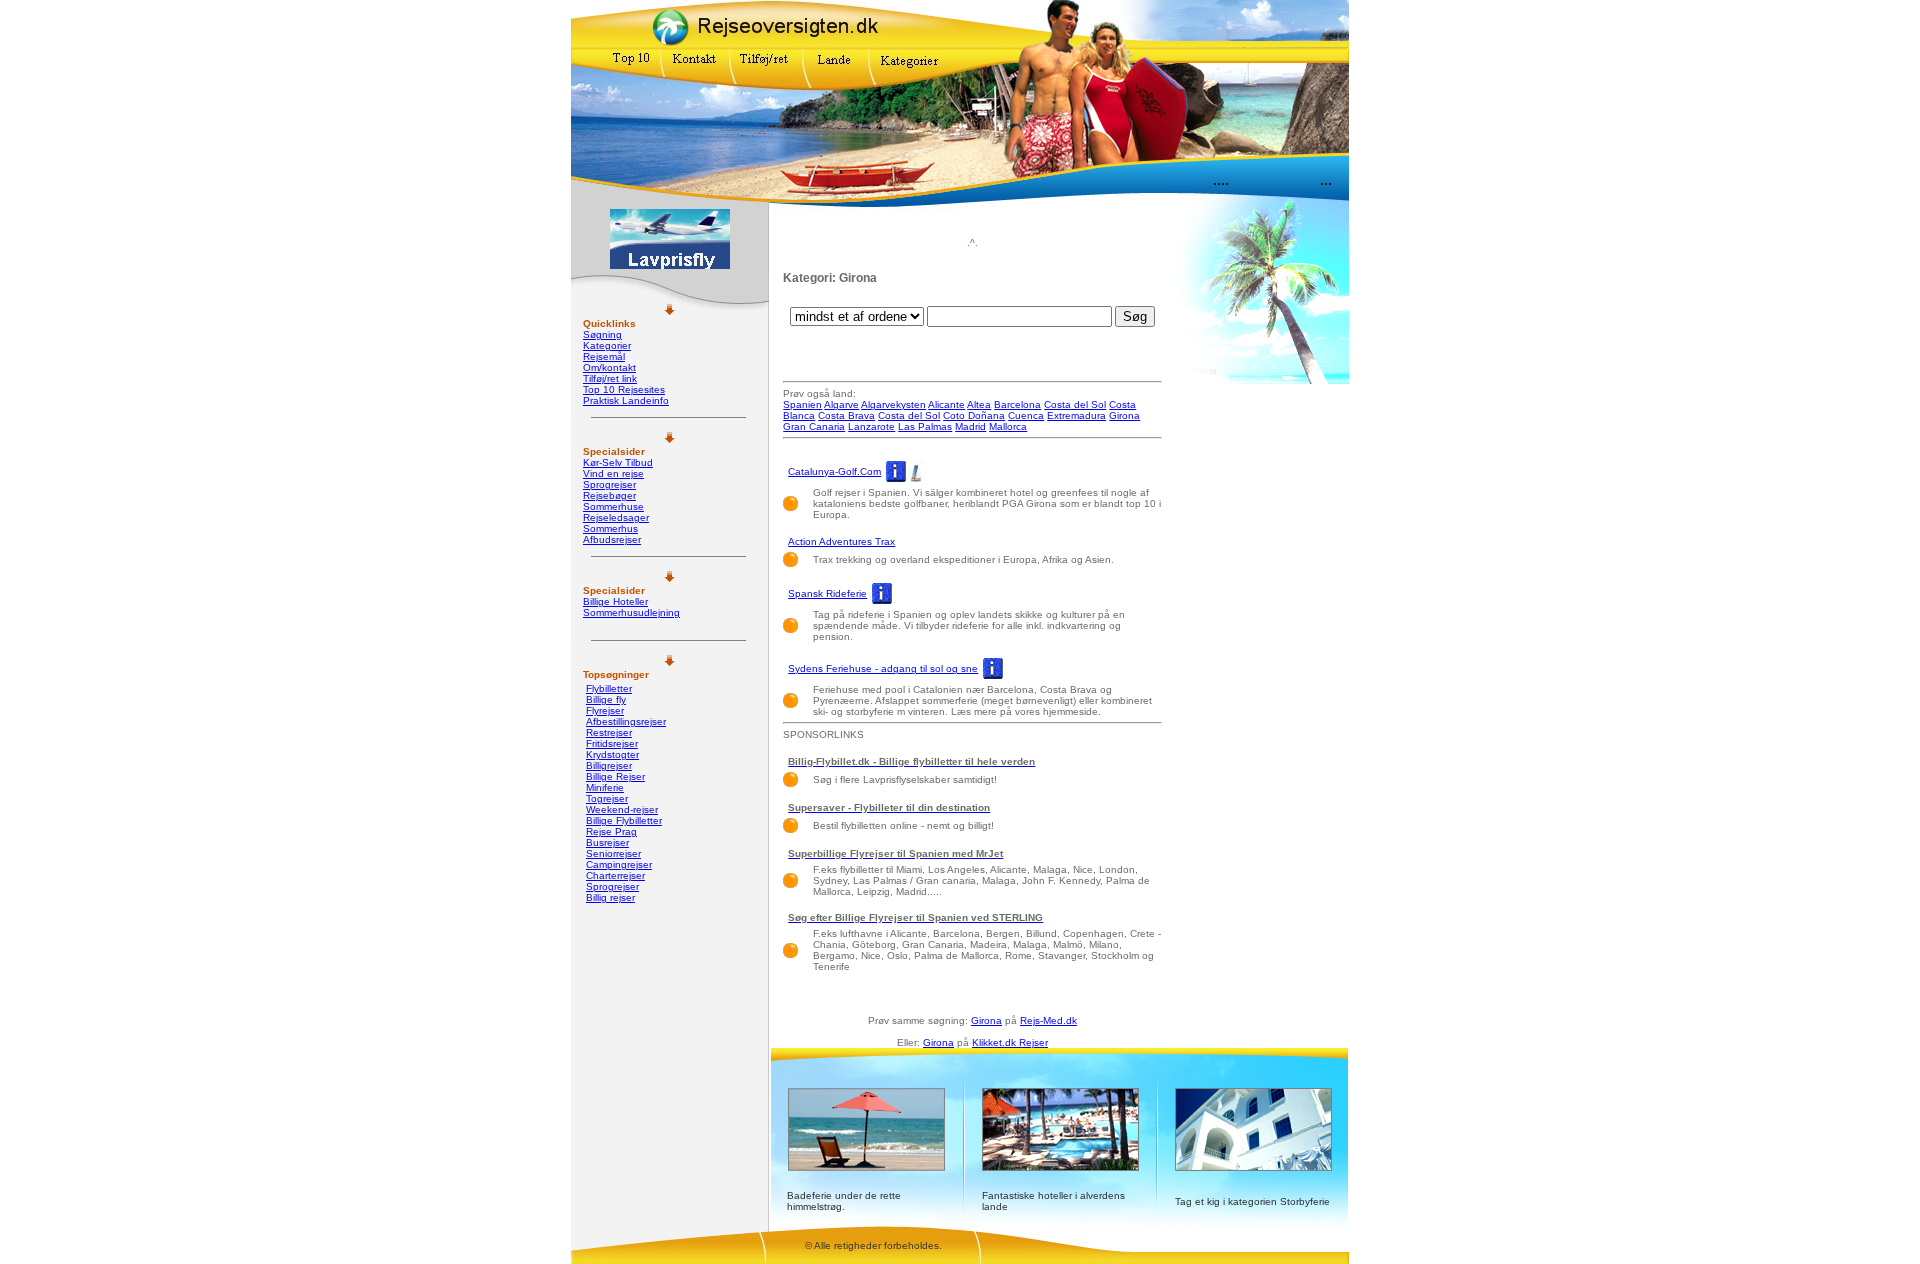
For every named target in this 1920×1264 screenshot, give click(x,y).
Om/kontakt (609, 367)
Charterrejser (615, 875)
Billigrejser (609, 765)
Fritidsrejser (612, 743)
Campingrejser (619, 864)
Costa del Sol (1075, 404)
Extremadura (1076, 415)
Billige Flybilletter (624, 820)
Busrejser (607, 842)
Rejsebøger (609, 495)
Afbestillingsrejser (626, 721)
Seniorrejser (613, 853)
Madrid (970, 426)
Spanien (802, 404)
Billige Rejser (615, 776)
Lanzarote (871, 426)
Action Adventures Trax (841, 541)
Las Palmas (925, 426)
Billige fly (606, 699)
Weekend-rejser (622, 809)
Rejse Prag (611, 831)
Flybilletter (609, 688)
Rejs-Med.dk (1048, 1020)
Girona (1124, 415)
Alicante (946, 404)
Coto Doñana (974, 415)
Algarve (841, 404)
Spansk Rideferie (827, 593)
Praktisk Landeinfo (626, 400)
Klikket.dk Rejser (1010, 1042)
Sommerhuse (613, 506)
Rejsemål (604, 356)
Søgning (602, 334)
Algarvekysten (893, 404)
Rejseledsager (616, 517)
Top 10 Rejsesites (624, 389)
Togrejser (607, 798)
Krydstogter (612, 754)
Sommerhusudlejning (631, 612)
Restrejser (609, 732)
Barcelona (1017, 404)
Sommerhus (610, 528)
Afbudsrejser (612, 539)
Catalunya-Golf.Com (834, 471)
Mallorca (1008, 426)
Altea (979, 404)
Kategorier (607, 345)
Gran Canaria (814, 426)
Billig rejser (610, 897)
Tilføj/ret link (610, 378)
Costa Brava (846, 415)
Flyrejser (605, 710)
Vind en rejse (613, 473)
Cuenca (1026, 415)
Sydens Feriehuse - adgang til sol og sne (883, 668)
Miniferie (605, 787)
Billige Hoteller (615, 601)
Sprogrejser (609, 484)
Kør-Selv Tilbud (618, 462)
